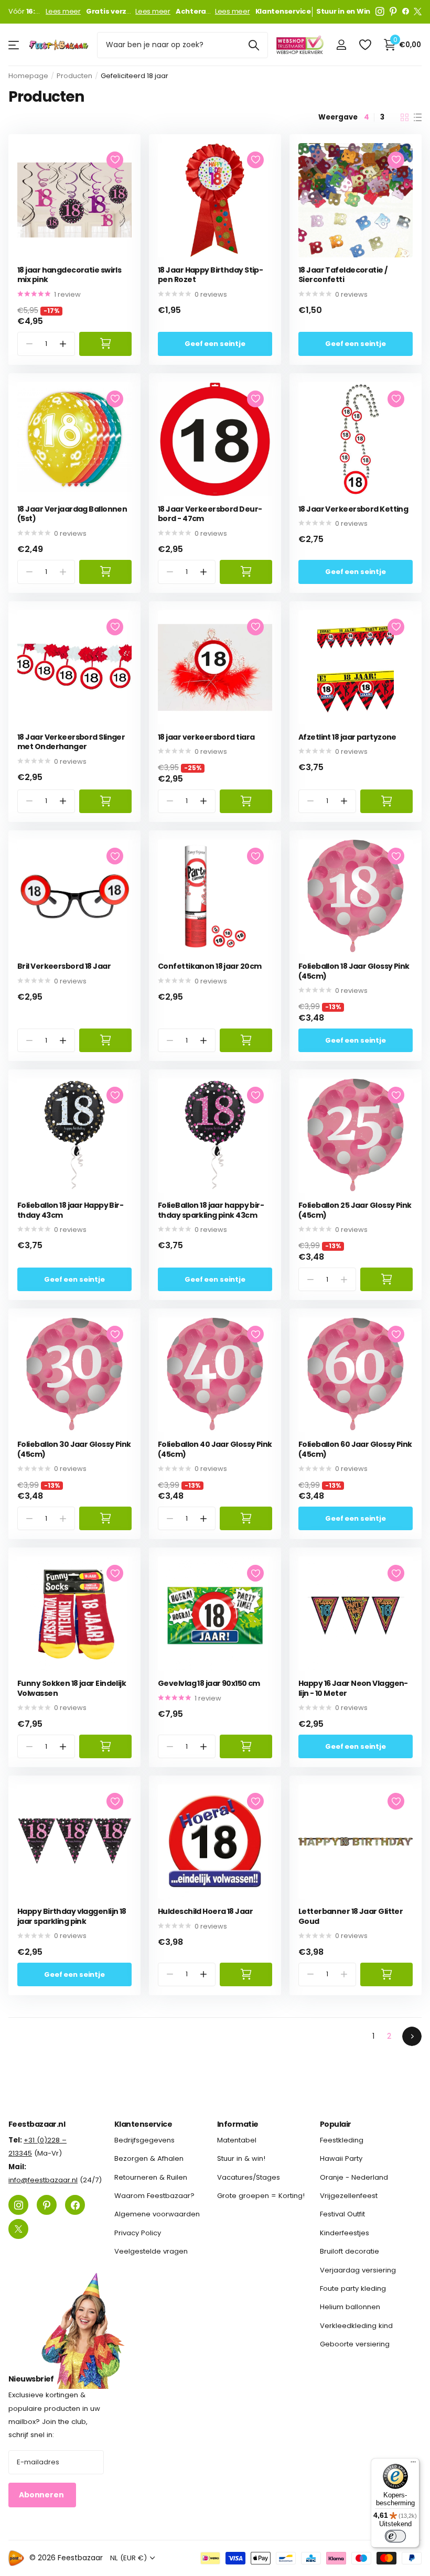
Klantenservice (143, 2124)
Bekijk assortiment (14, 45)
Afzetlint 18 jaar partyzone (347, 737)
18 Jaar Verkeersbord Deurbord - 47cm (210, 514)
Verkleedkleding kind (356, 2326)
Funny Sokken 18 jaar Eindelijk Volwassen (72, 1688)
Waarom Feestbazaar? (154, 2196)
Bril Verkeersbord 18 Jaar (64, 966)
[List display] (418, 117)
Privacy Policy (138, 2233)
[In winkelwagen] (105, 344)
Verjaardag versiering (358, 2270)
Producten (74, 76)
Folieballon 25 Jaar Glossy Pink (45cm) (355, 1210)
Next (412, 2036)
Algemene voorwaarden (157, 2215)
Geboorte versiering (355, 2344)
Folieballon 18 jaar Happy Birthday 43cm (71, 1210)
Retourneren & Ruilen (151, 2177)
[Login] (341, 45)
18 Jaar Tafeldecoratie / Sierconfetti (343, 275)
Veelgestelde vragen (151, 2252)
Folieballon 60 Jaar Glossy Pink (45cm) (355, 1449)
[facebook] (406, 12)
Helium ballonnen (350, 2307)
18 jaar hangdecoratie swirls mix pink (69, 275)
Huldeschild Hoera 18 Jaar (205, 1912)
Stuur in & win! (241, 2159)
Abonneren (42, 2495)
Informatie (238, 2124)
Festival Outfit (342, 2215)
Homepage (28, 76)
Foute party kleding (353, 2288)
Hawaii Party (341, 2159)
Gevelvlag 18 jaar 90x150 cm (209, 1684)
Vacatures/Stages (249, 2177)
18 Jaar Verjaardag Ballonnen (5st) (72, 514)
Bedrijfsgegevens (144, 2140)
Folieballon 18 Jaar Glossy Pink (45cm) (354, 971)
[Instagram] (380, 12)
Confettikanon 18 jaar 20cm (209, 966)
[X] (418, 12)
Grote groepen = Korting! (261, 2196)
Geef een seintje (215, 344)
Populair (336, 2124)
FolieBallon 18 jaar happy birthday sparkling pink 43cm (211, 1210)
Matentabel (237, 2140)
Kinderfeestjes (345, 2233)
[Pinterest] (393, 12)
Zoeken (254, 45)
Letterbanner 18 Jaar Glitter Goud (351, 1916)
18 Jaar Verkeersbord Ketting (353, 509)
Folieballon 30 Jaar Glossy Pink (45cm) (74, 1449)
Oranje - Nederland (354, 2177)
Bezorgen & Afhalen (149, 2159)
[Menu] (413, 2464)
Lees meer (63, 12)
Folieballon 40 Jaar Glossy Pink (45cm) (215, 1449)
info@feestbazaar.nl (43, 2180)
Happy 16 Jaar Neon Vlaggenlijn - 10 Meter (353, 1688)
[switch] (395, 2536)
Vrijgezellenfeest (349, 2196)
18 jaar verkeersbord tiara (206, 737)
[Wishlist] (365, 45)
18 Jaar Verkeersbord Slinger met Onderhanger (71, 742)
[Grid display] (405, 117)
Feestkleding (342, 2140)
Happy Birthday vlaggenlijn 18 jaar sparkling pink (72, 1916)
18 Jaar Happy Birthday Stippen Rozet (211, 275)
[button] (63, 344)
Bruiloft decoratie (350, 2252)
